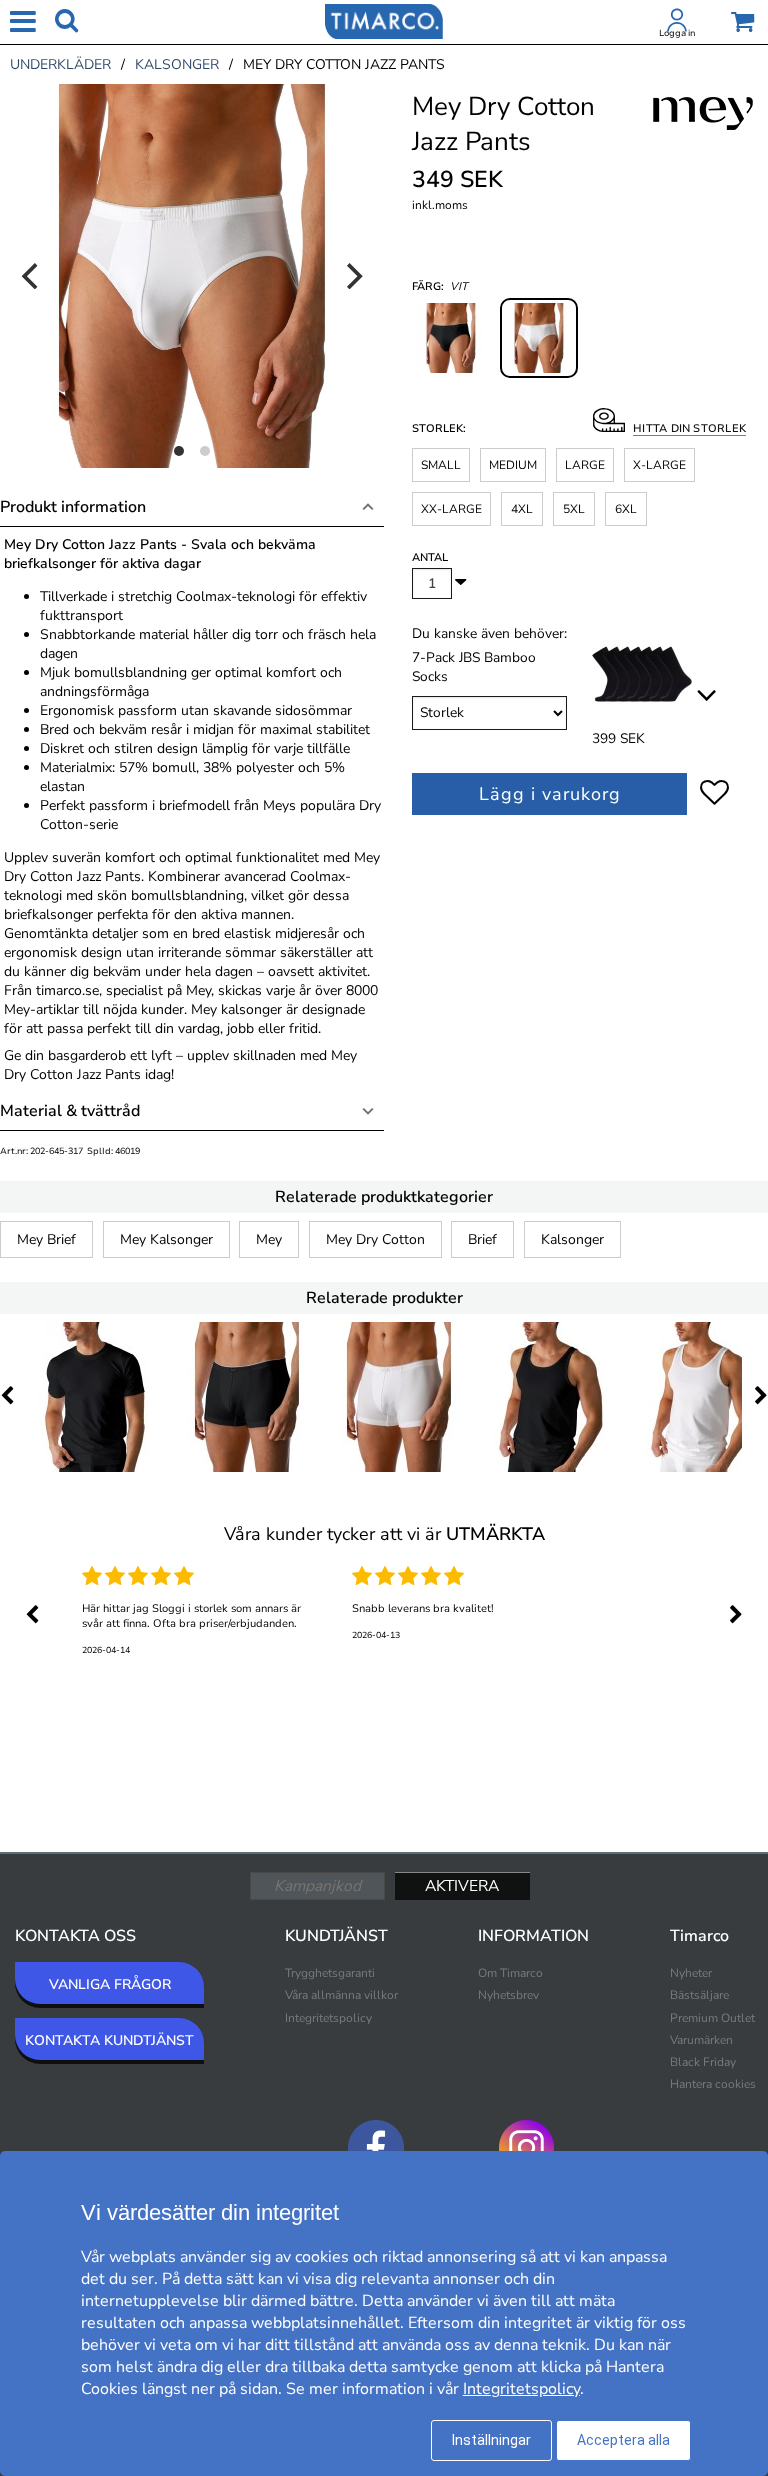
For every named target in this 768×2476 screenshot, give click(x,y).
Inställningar (491, 2440)
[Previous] (32, 276)
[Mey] (703, 136)
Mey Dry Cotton (375, 1239)
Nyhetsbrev (508, 1995)
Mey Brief (46, 1239)
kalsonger (177, 64)
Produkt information (73, 507)
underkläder (60, 64)
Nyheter (691, 1973)
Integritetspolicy (328, 2018)
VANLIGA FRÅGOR (110, 1984)
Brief (482, 1239)
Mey (269, 1239)
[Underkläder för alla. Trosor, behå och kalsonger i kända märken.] (384, 20)
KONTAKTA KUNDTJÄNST (109, 2040)
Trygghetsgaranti (330, 1973)
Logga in (677, 33)
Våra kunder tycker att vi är (384, 1534)
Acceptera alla (623, 2440)
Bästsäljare (699, 1995)
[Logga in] (677, 24)
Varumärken (701, 2040)
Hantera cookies (713, 2084)
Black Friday (703, 2062)
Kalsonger (572, 1239)
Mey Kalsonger (166, 1239)
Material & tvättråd (70, 1111)
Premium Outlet (712, 2018)
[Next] (352, 276)
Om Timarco (510, 1973)
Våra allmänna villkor (341, 1995)
